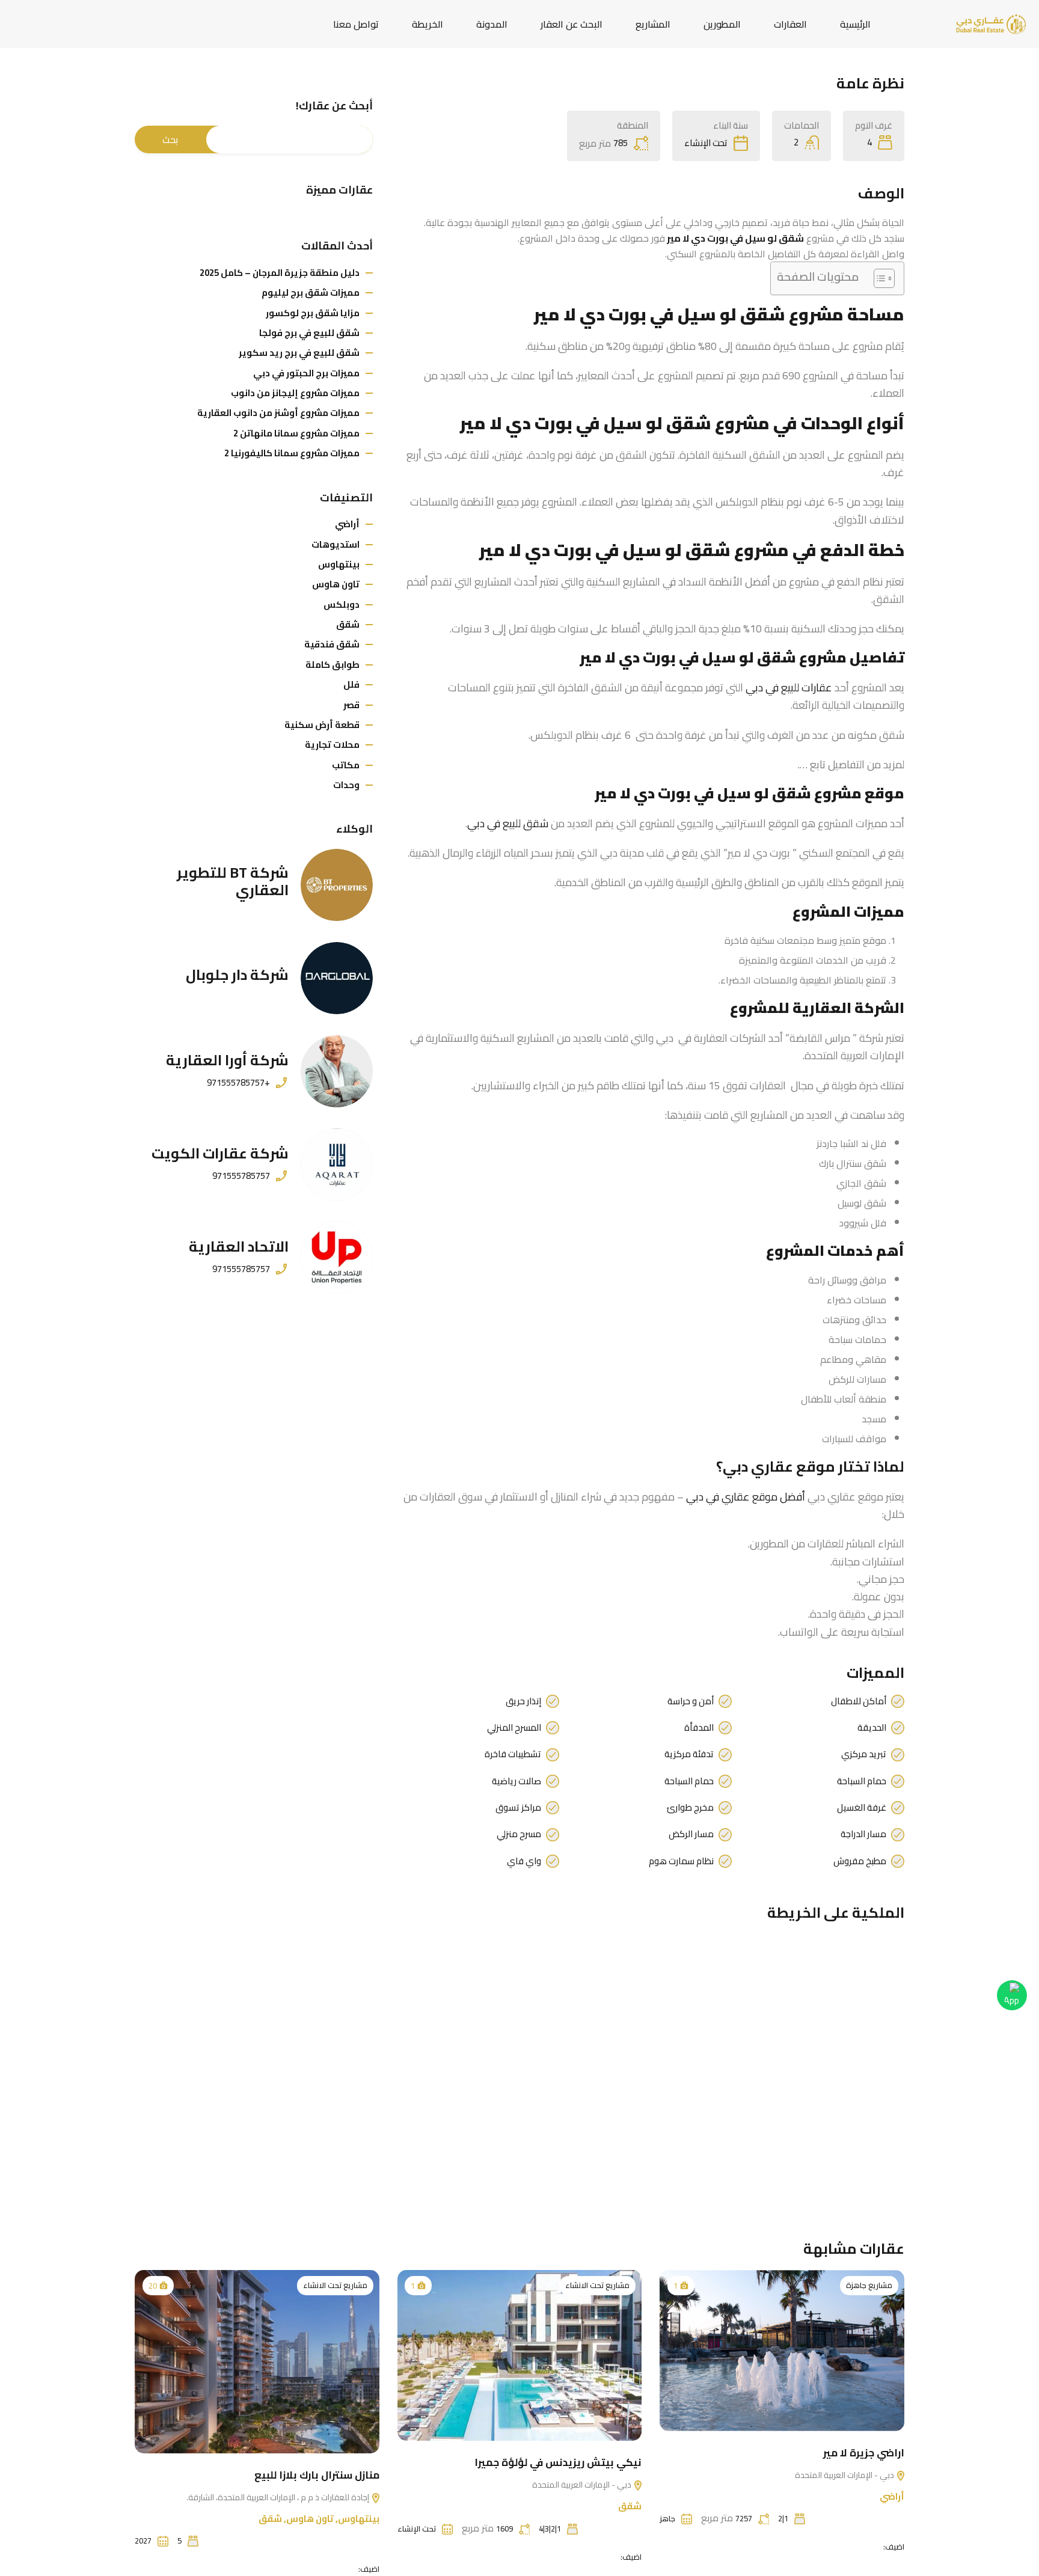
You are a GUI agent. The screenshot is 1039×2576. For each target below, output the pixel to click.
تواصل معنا (356, 24)
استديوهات (336, 544)
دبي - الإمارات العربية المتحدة (845, 2475)
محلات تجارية (332, 745)
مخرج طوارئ (690, 1808)
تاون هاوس (336, 584)
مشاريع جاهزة (869, 2285)
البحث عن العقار (572, 24)
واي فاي (524, 1861)
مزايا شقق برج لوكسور (313, 313)
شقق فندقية (332, 644)
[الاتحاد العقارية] (337, 1258)
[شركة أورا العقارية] (337, 1071)
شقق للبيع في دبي (508, 823)
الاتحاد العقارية (239, 1247)
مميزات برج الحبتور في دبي (306, 373)
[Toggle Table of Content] (878, 278)
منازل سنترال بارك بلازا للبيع (317, 2475)
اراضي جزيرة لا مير (864, 2453)
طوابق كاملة (333, 665)
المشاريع (653, 24)
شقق (348, 624)
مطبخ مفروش (860, 1861)
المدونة (492, 24)
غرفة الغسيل (862, 1808)
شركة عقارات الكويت (220, 1153)
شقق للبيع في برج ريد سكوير (299, 353)
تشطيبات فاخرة (513, 1754)
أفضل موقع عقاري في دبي (746, 1497)
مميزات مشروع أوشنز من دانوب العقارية (278, 413)
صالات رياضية (516, 1781)
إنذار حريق (523, 1701)
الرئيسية (855, 24)
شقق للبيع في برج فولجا (309, 333)
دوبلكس (342, 604)
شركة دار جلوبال (237, 975)
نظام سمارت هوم (681, 1861)
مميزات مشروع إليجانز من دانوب (295, 393)
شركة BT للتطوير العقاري (233, 881)
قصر (351, 705)
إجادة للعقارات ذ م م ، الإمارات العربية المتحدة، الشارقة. (279, 2497)
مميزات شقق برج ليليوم (311, 292)
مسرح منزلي (519, 1834)
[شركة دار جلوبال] (337, 978)
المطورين (722, 24)
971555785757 (241, 1176)
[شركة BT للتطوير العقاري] (337, 885)
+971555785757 (238, 1083)
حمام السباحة (862, 1781)
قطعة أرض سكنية (322, 725)
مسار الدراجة (863, 1834)
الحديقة (872, 1728)
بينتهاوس (339, 564)
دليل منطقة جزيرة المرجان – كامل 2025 (280, 273)
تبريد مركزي (864, 1754)
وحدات (346, 785)
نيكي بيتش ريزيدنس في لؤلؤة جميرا (558, 2462)
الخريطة (428, 24)
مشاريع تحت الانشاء (597, 2285)
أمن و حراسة (691, 1701)
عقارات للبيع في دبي (789, 687)
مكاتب (346, 765)
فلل (351, 684)
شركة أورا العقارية (227, 1060)
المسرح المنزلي (514, 1728)
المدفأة (699, 1728)
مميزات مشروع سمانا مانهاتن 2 (296, 433)
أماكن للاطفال (859, 1701)
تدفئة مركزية (689, 1754)
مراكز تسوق (518, 1808)
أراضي (347, 524)
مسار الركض (691, 1834)
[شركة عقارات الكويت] (337, 1164)
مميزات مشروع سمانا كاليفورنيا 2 (292, 453)
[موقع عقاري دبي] (991, 23)
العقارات (790, 24)
